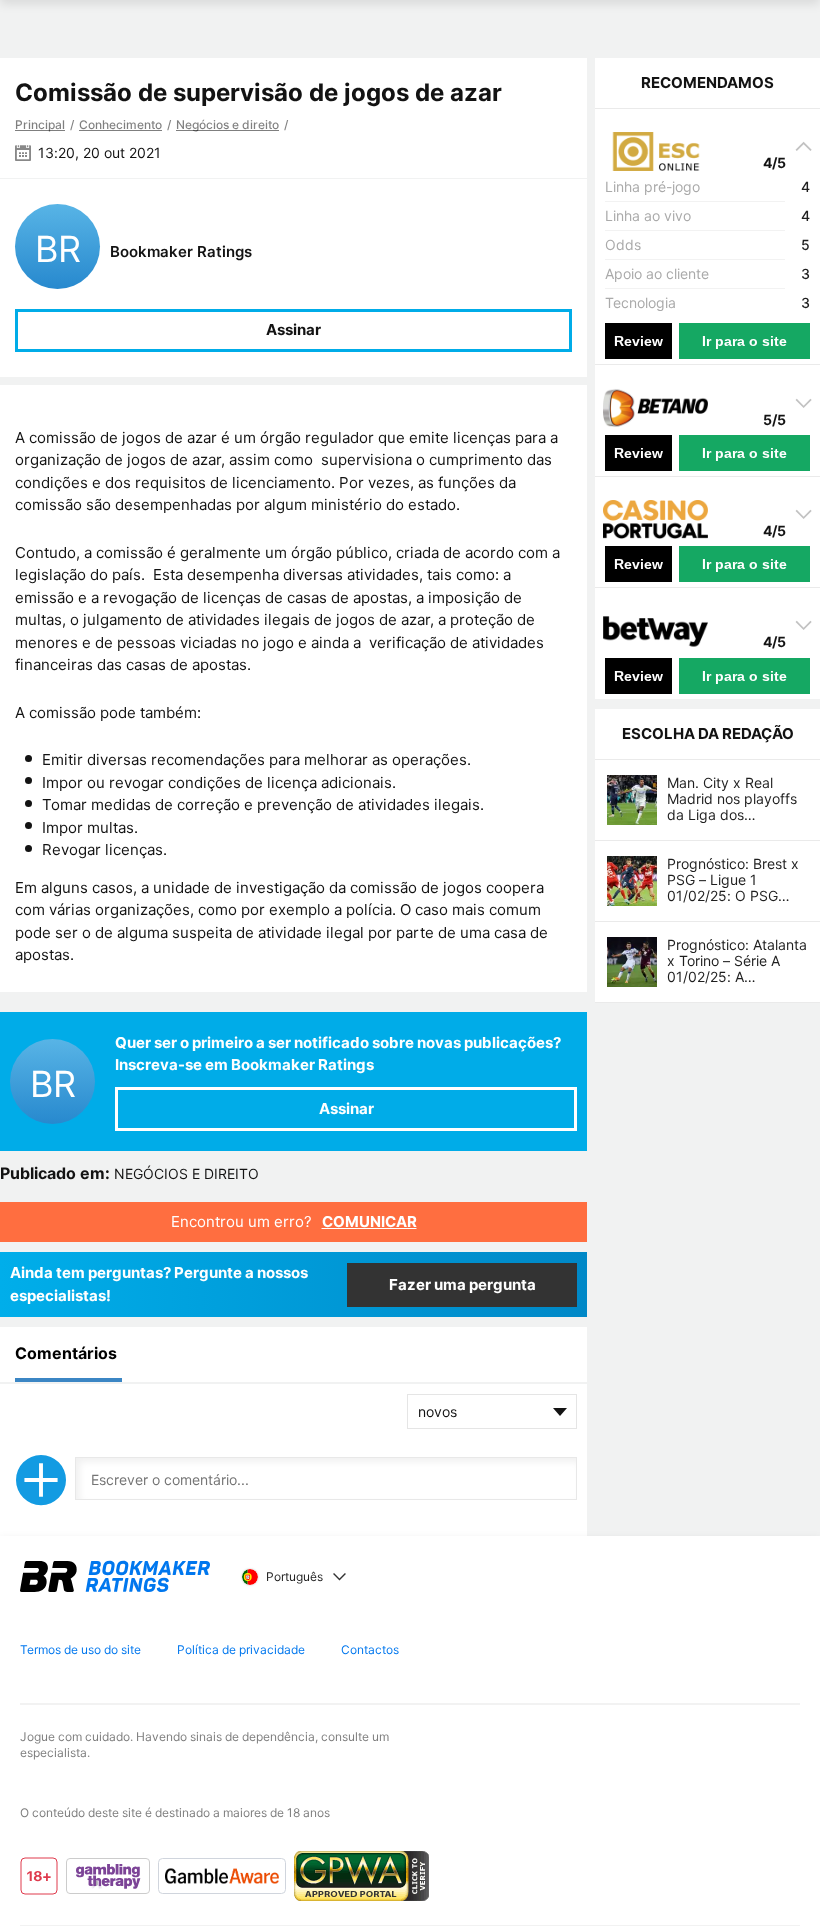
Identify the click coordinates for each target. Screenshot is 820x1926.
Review (638, 341)
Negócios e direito (227, 124)
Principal (40, 124)
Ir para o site (744, 341)
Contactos (370, 1649)
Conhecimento (120, 124)
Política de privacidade (241, 1649)
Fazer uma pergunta (462, 1284)
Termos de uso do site (80, 1649)
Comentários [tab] (66, 1353)
